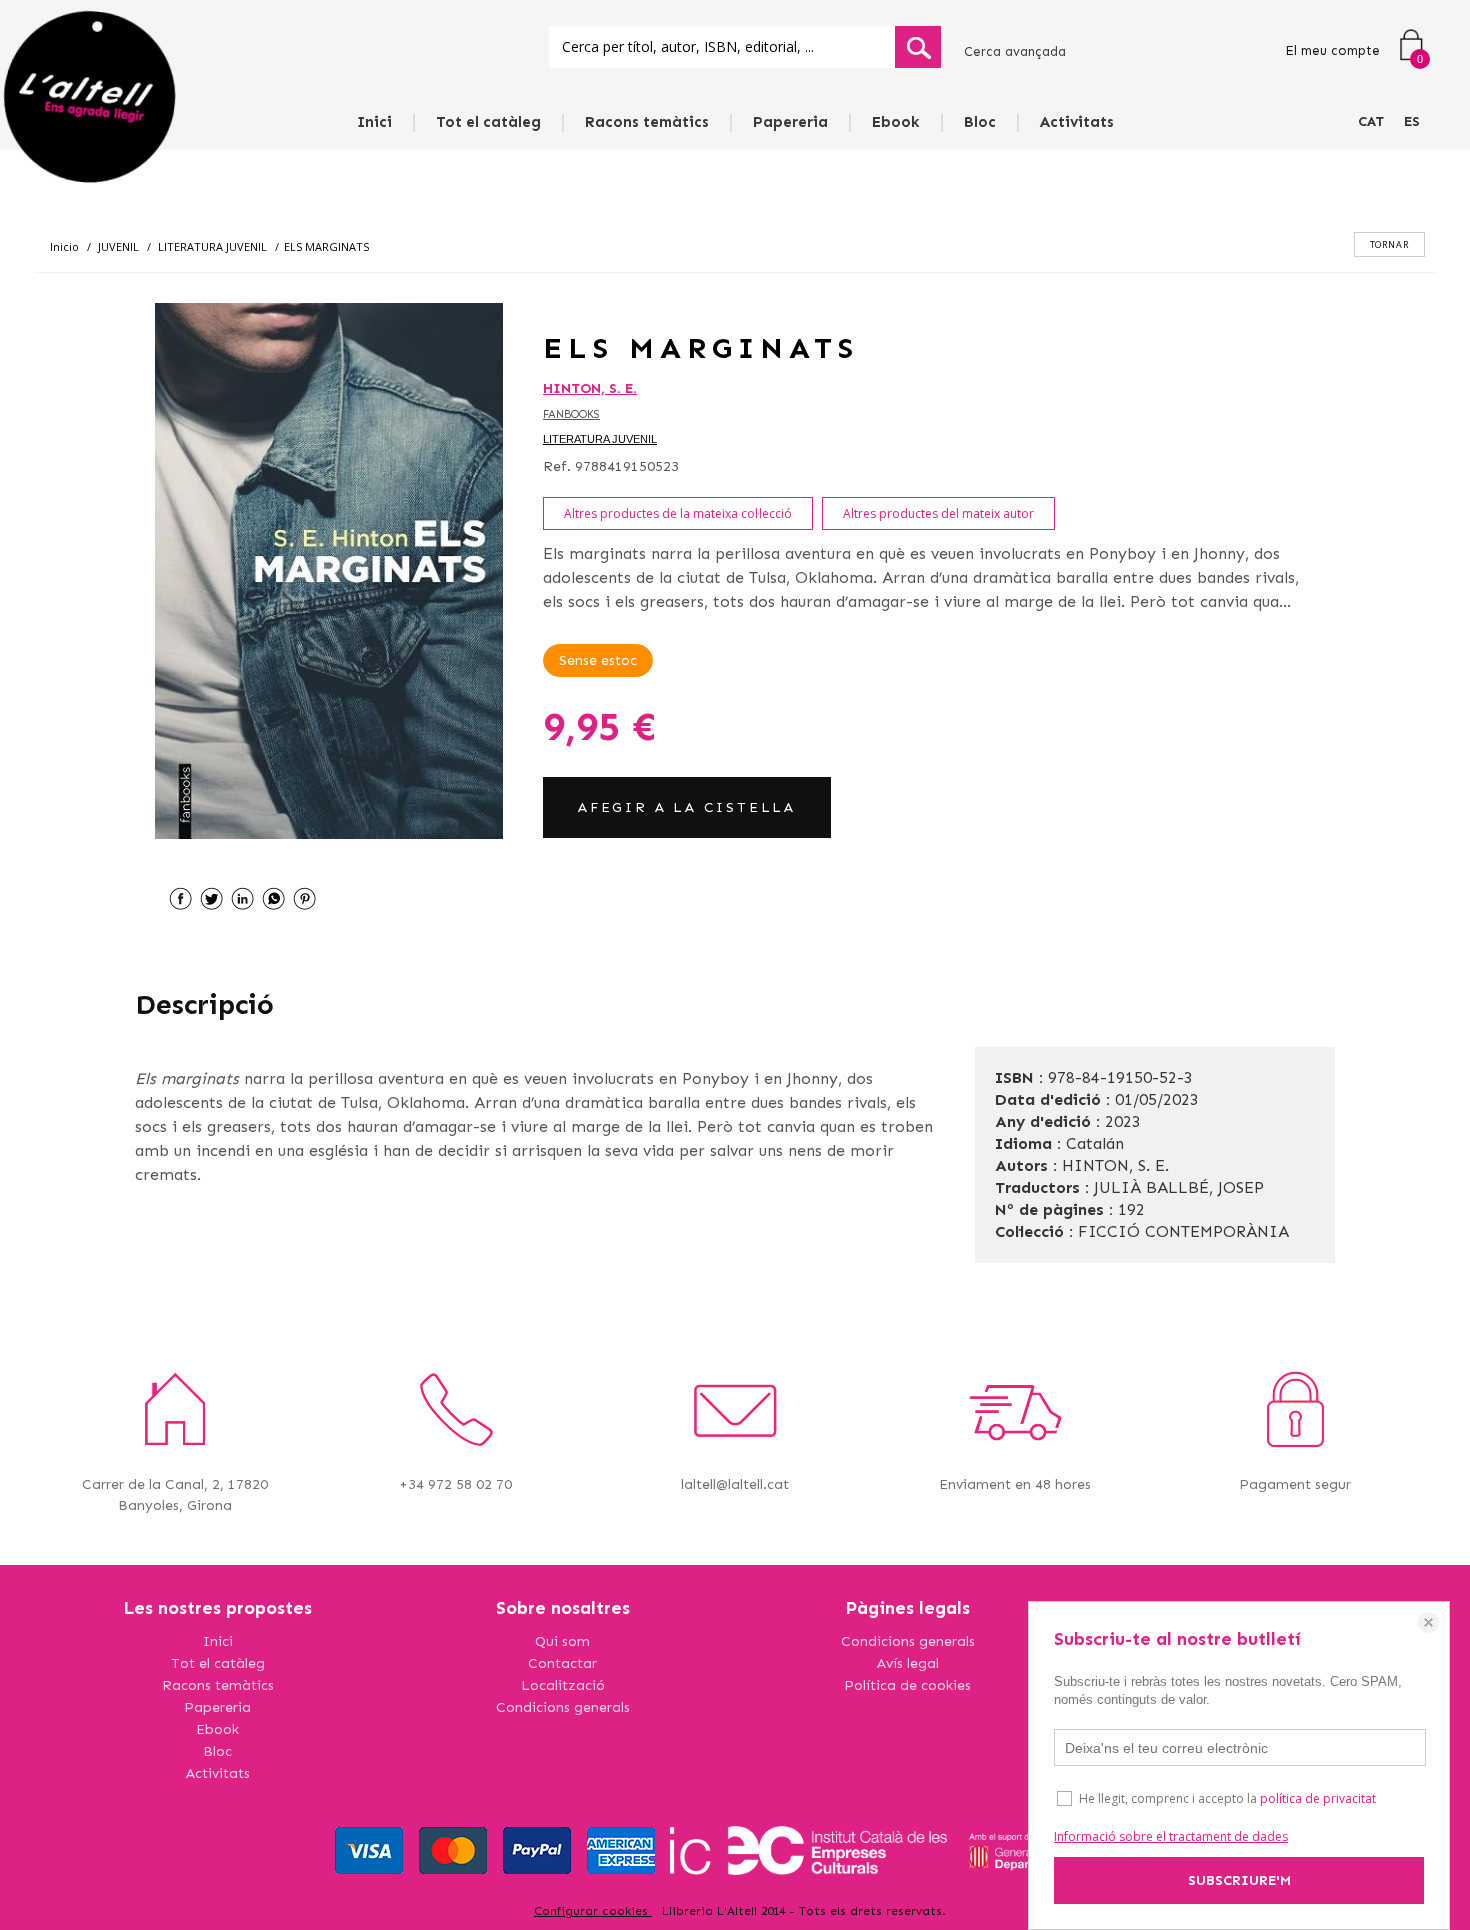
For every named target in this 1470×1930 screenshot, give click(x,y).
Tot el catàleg (488, 122)
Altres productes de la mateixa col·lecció (678, 513)
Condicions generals (563, 1707)
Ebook (896, 122)
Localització (563, 1685)
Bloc (980, 122)
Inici (374, 122)
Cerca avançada (1015, 51)
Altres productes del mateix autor (938, 513)
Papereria (790, 122)
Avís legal (908, 1663)
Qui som (562, 1641)
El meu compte (1332, 50)
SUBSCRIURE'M (1239, 1880)
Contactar (562, 1663)
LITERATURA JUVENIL (600, 439)
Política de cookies (907, 1685)
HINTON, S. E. (590, 388)
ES (1412, 121)
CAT (1371, 121)
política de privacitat (1318, 1798)
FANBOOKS (571, 414)
